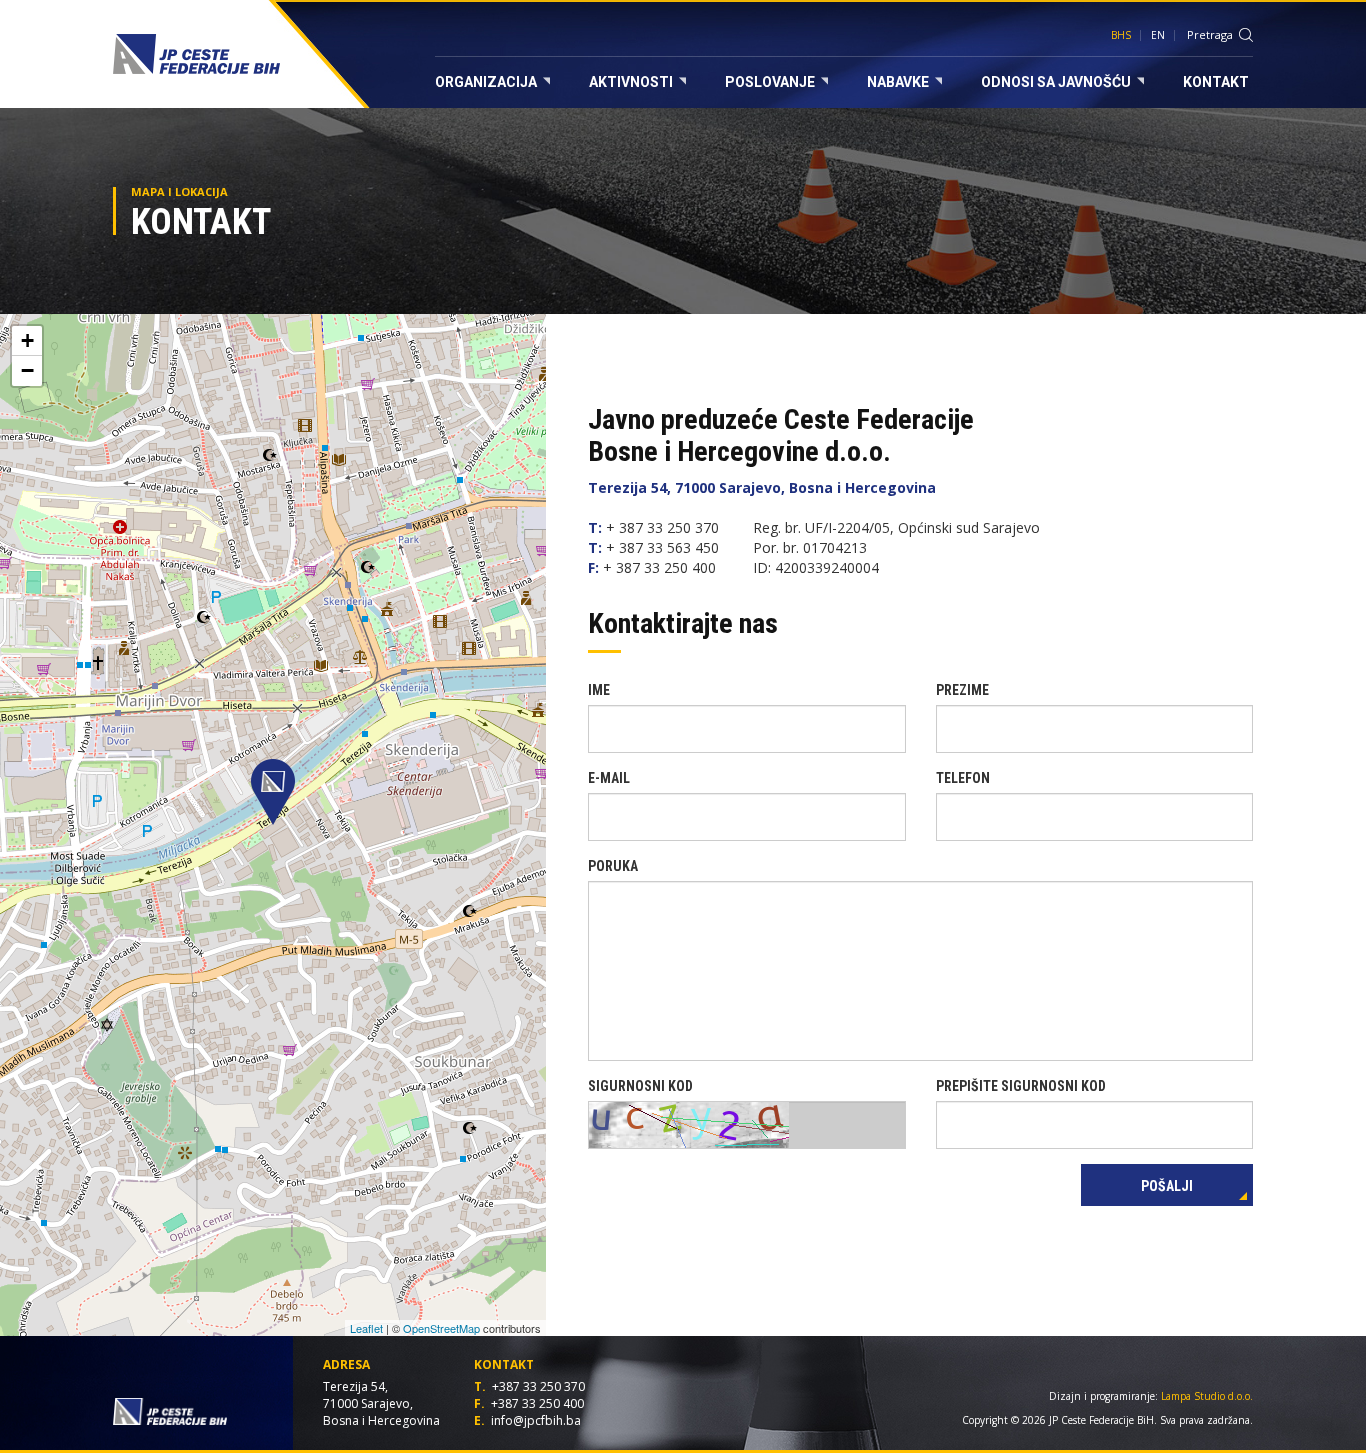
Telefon (963, 778)
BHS (1121, 35)
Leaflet (366, 1328)
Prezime (962, 690)
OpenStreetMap (441, 1328)
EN (1158, 35)
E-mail (609, 778)
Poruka (613, 866)
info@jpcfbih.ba (536, 1420)
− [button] (27, 370)
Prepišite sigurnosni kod (1021, 1086)
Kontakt (1216, 82)
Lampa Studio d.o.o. (1207, 1396)
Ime (599, 690)
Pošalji (1167, 1186)
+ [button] (27, 340)
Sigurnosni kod (640, 1086)
